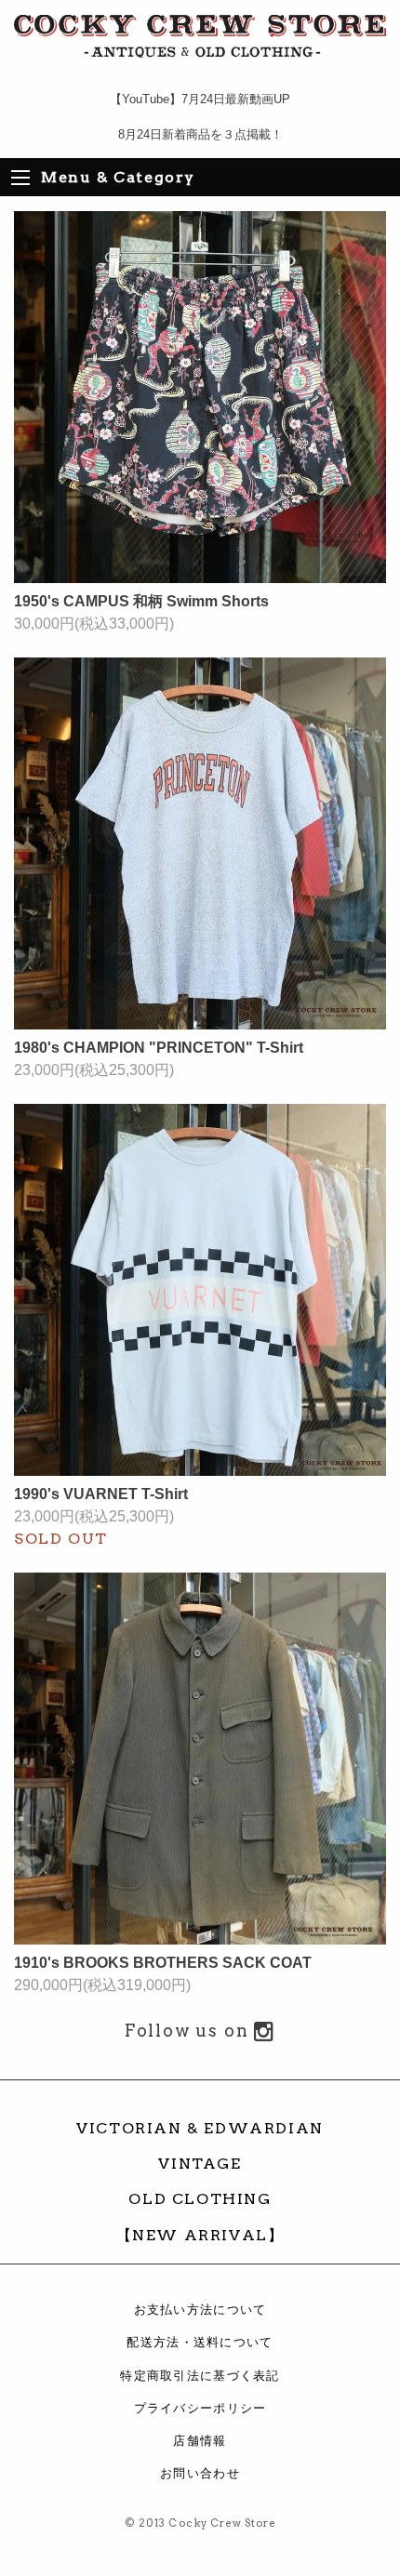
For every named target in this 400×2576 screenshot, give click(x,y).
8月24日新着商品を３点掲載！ (200, 134)
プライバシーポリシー (200, 2408)
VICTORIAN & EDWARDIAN (200, 2128)
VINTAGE (200, 2164)
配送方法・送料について (200, 2342)
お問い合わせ (200, 2473)
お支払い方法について (200, 2310)
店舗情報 (200, 2441)
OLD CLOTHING (200, 2199)
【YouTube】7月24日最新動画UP (200, 99)
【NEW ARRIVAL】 (200, 2235)
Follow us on (189, 2031)
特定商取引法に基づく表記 (200, 2376)
